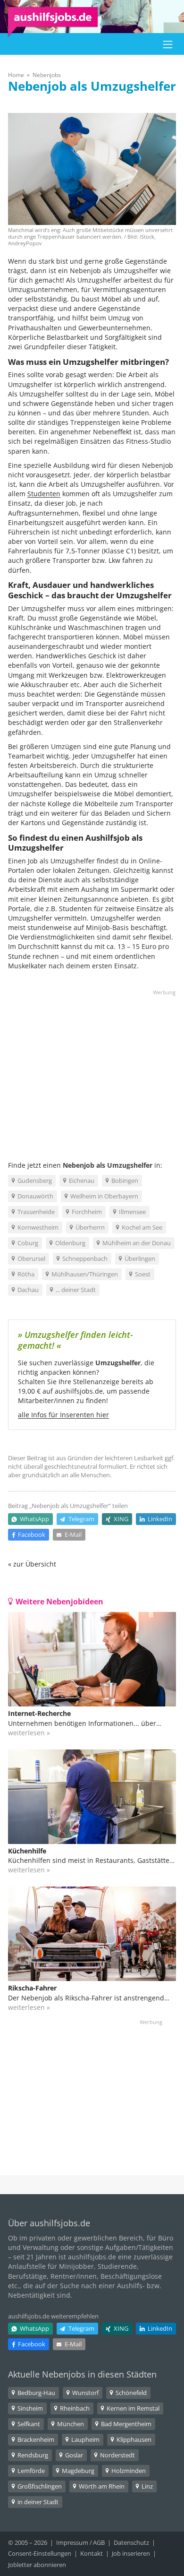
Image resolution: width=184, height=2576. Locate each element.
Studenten (44, 494)
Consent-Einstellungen (40, 2553)
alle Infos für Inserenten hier (63, 1415)
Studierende (117, 2266)
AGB (99, 2542)
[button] (168, 44)
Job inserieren (131, 2553)
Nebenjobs (47, 75)
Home (16, 75)
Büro (166, 2238)
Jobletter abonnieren (37, 2565)
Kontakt (92, 2553)
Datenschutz (131, 2542)
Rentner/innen (74, 2276)
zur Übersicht (35, 1564)
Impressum (72, 2542)
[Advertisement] (92, 1067)
